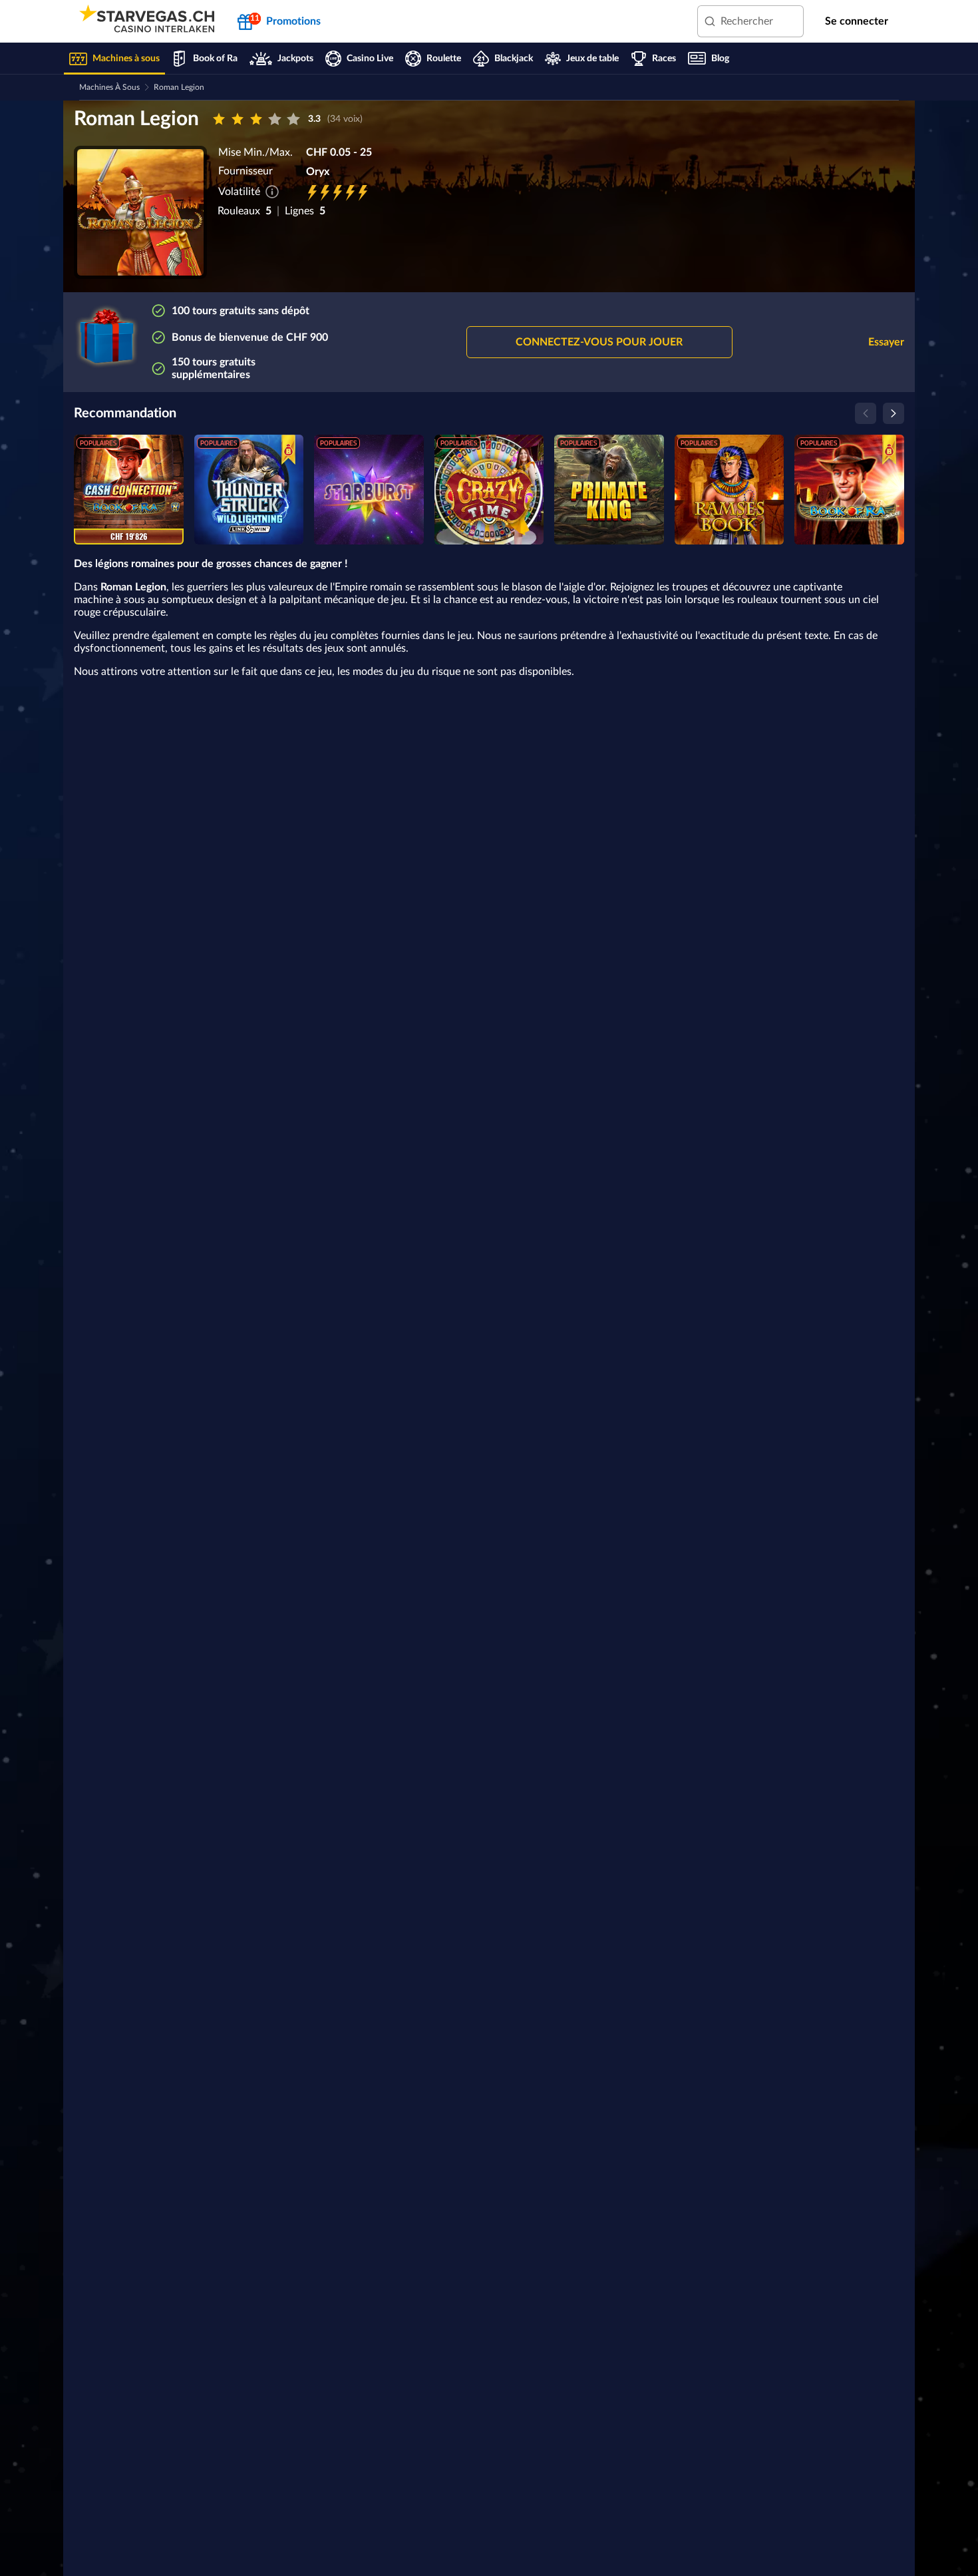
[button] (599, 342)
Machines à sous (109, 87)
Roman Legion (179, 87)
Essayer (886, 342)
